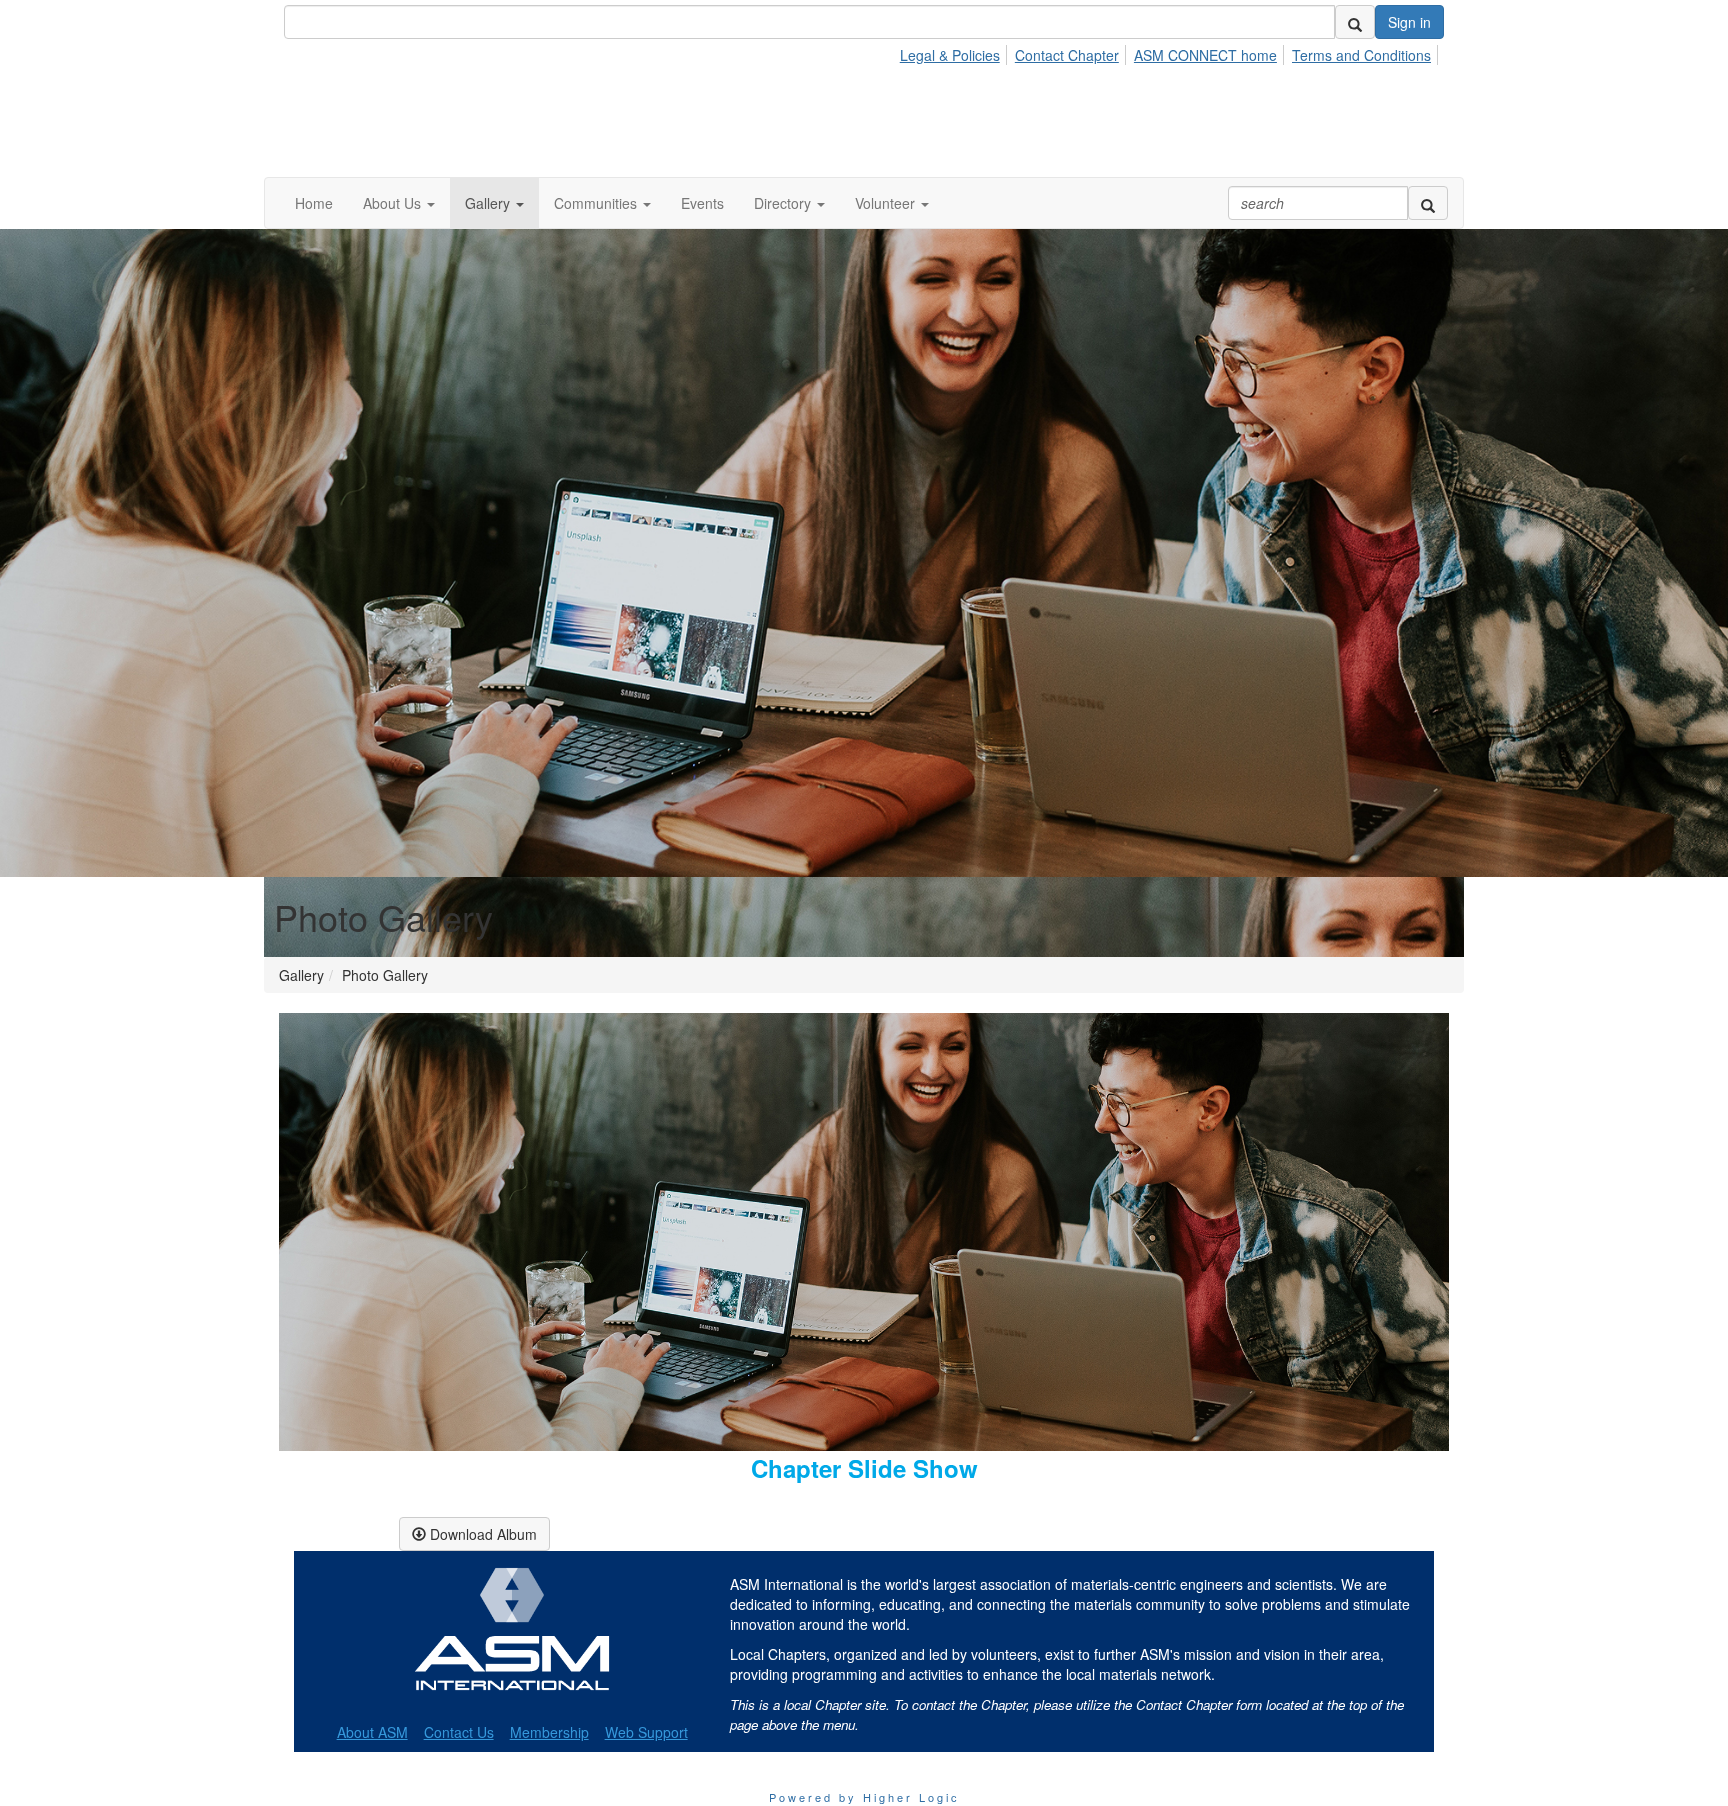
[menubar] (1171, 52)
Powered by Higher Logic (864, 1797)
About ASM (372, 1732)
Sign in (1409, 22)
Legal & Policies (950, 55)
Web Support (646, 1732)
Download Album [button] (481, 1534)
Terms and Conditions (1361, 55)
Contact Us (459, 1732)
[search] (1355, 22)
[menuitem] (955, 52)
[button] (399, 203)
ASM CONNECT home (1205, 55)
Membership (549, 1732)
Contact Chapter (1067, 55)
